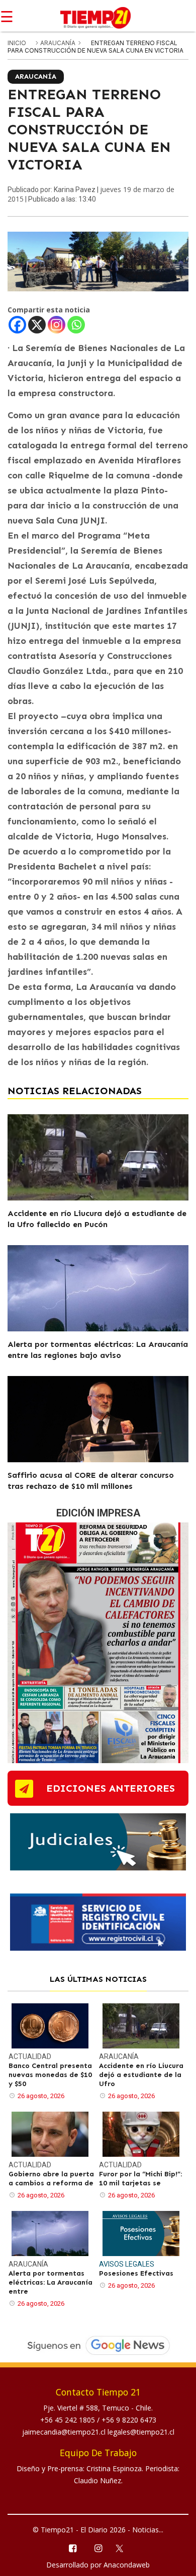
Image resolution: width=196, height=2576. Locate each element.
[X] (37, 325)
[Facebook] (17, 325)
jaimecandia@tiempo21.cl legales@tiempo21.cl (98, 2432)
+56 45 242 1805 (69, 2420)
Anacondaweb (127, 2565)
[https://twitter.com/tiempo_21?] (124, 2547)
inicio (17, 43)
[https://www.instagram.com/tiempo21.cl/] (98, 2548)
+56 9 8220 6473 (129, 2420)
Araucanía (59, 43)
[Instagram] (57, 325)
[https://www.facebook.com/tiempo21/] (72, 2548)
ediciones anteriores (111, 1788)
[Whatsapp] (76, 325)
